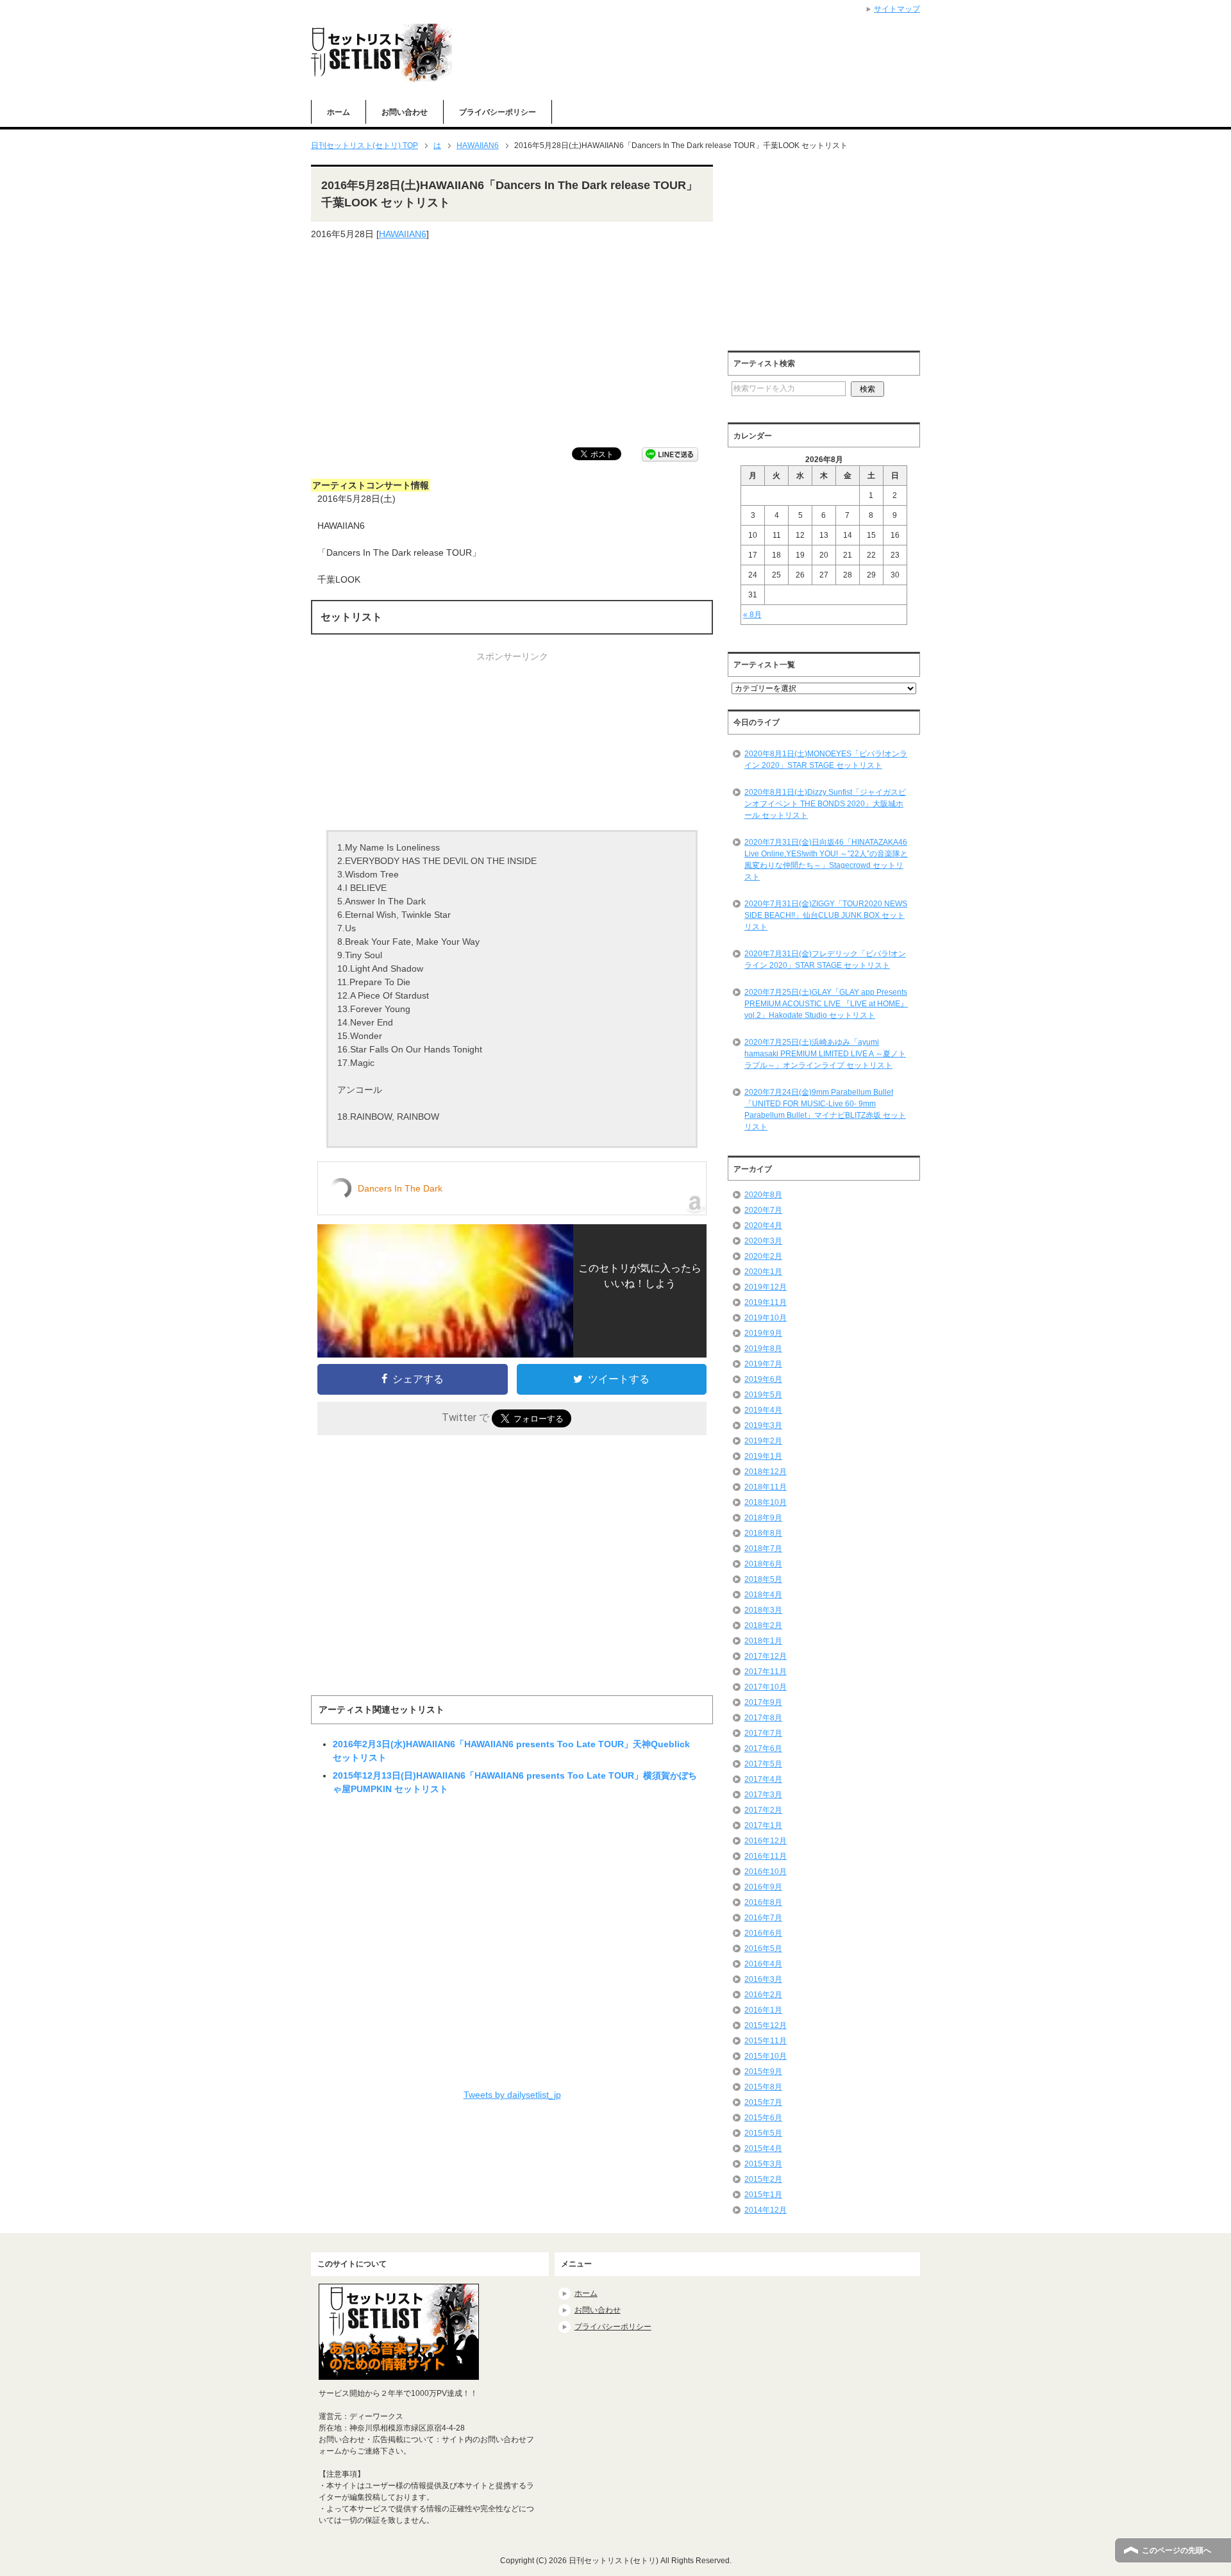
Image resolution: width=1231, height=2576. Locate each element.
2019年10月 (766, 1318)
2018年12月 (766, 1472)
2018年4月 (763, 1595)
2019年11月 (766, 1302)
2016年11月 (766, 1856)
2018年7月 (763, 1549)
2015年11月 (766, 2041)
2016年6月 (763, 1933)
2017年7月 (763, 1733)
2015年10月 (766, 2056)
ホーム (339, 112)
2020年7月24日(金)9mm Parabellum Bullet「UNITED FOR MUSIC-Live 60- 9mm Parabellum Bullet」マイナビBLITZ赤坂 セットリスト (825, 1109)
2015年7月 (763, 2102)
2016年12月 (766, 1841)
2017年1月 (763, 1825)
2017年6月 (763, 1749)
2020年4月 (763, 1226)
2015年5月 (763, 2133)
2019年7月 (763, 1364)
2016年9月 (763, 1887)
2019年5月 (763, 1395)
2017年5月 (763, 1764)
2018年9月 (763, 1518)
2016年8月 (763, 1902)
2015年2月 (763, 2179)
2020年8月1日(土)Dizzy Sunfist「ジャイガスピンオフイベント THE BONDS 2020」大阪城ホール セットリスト (825, 804)
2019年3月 (763, 1425)
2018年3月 (763, 1610)
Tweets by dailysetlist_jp (512, 2095)
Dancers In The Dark (400, 1188)
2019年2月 (763, 1441)
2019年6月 (763, 1379)
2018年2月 (763, 1625)
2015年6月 (763, 2118)
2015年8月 (763, 2087)
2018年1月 (763, 1641)
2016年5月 (763, 1949)
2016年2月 (763, 1995)
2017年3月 (763, 1795)
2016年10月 (766, 1872)
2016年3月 (763, 1979)
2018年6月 (763, 1564)
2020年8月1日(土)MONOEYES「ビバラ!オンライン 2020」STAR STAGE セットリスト (826, 760)
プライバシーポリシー (498, 112)
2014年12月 (766, 2210)
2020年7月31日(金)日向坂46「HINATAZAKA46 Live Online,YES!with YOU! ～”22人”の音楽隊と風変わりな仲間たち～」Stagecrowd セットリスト (826, 860)
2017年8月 (763, 1718)
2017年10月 (766, 1687)
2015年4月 (763, 2148)
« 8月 (752, 615)
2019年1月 (763, 1456)
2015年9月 (763, 2072)
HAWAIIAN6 (403, 234)
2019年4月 (763, 1410)
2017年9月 (763, 1702)
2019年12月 (766, 1287)
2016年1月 (763, 2010)
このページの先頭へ (1177, 2550)
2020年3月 (763, 1241)
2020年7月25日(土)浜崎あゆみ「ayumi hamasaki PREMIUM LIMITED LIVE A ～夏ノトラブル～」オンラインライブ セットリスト (825, 1054)
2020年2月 (763, 1256)
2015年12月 (766, 2025)
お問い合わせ (405, 112)
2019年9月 (763, 1333)
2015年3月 (763, 2164)
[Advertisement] (512, 344)
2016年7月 (763, 1918)
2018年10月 (766, 1502)
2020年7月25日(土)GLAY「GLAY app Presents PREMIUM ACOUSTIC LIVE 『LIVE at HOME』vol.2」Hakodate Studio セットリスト (826, 1004)
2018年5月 (763, 1579)
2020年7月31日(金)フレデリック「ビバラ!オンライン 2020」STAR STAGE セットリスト (825, 960)
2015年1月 (763, 2195)
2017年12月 (766, 1656)
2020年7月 (763, 1210)
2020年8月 (763, 1195)
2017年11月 (766, 1672)
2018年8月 (763, 1533)
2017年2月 (763, 1810)
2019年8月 (763, 1349)
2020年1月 (763, 1272)
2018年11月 (766, 1487)
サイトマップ (897, 9)
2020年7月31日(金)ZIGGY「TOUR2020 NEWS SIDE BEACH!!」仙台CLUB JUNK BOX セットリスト (826, 915)
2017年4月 (763, 1779)
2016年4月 (763, 1964)
